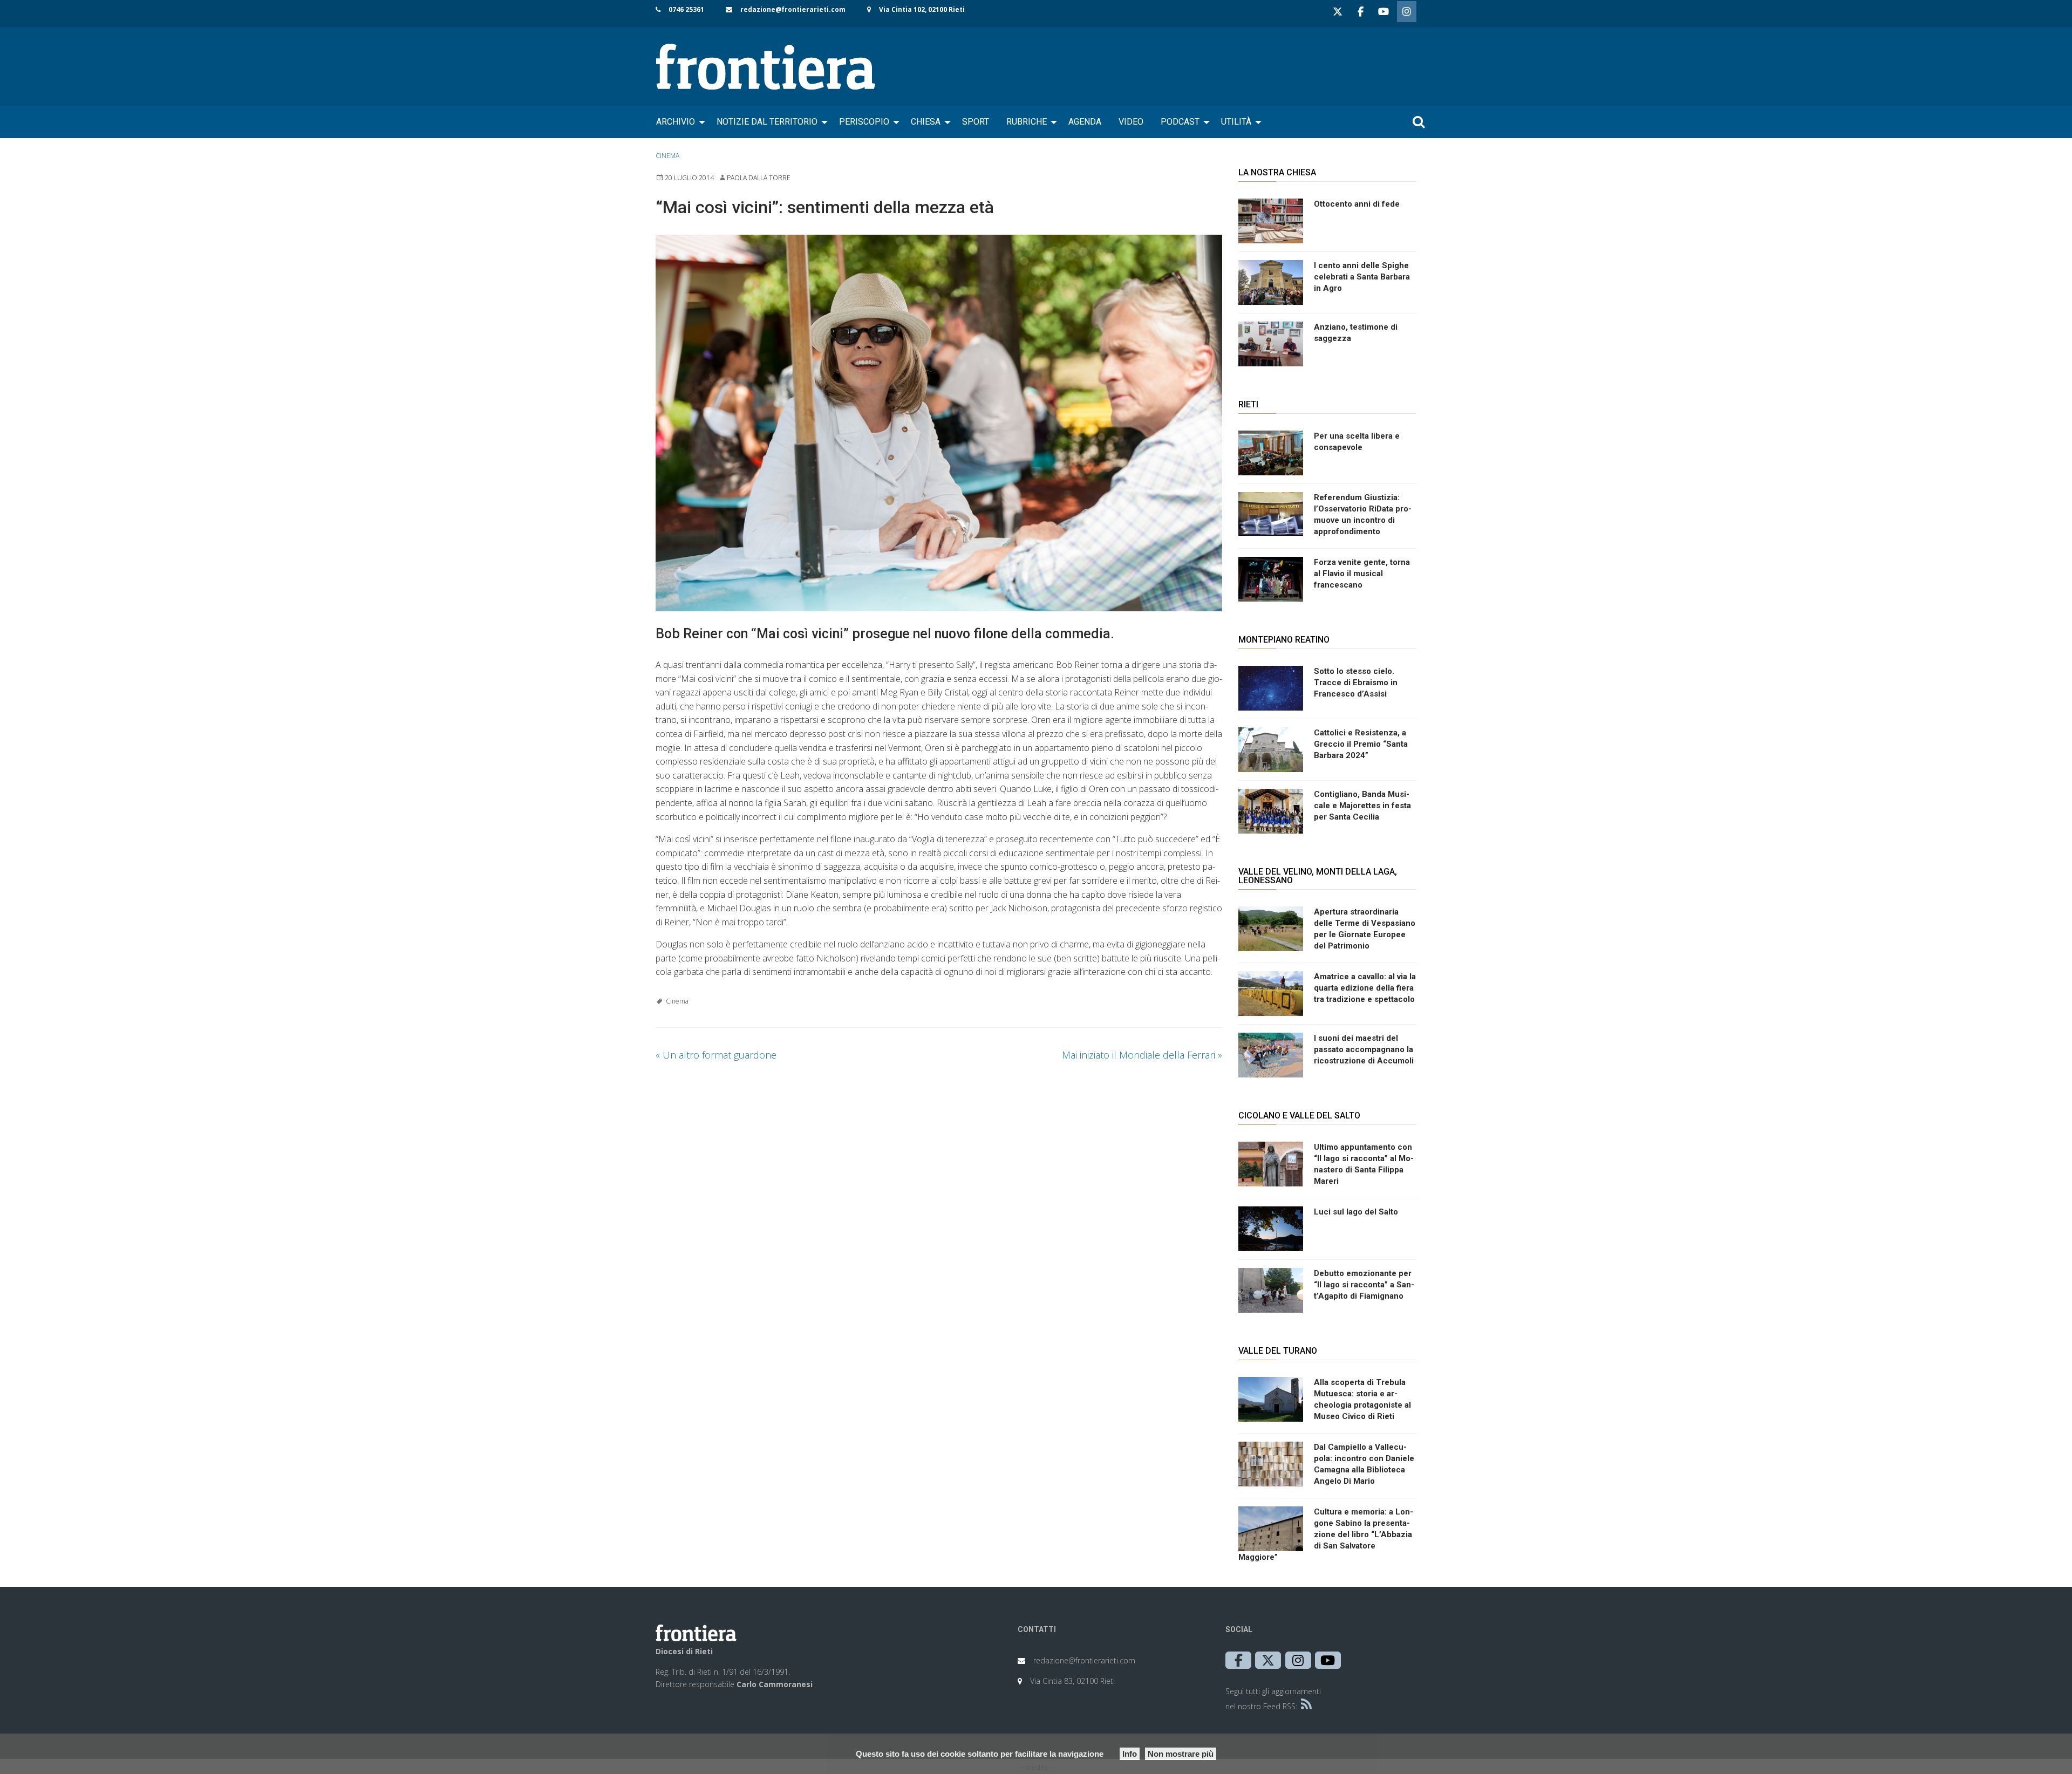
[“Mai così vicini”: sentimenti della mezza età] (939, 423)
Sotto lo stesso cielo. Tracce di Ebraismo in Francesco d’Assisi (1356, 683)
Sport (976, 122)
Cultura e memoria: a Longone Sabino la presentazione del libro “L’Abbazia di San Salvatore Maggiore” (1326, 1534)
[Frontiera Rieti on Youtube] (1383, 12)
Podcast (1180, 122)
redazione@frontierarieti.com (793, 9)
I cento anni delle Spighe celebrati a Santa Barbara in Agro (1362, 277)
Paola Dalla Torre (759, 178)
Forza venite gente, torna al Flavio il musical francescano (1362, 574)
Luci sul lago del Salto (1356, 1212)
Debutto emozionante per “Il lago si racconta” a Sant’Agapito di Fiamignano (1364, 1285)
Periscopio (864, 122)
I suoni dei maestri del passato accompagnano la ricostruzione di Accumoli (1364, 1049)
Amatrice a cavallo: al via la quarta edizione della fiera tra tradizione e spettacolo (1365, 988)
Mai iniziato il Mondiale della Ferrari (1142, 1055)
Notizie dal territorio (767, 122)
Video (1131, 122)
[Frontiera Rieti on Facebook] (1360, 12)
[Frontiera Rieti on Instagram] (1407, 12)
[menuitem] (678, 122)
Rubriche (1027, 122)
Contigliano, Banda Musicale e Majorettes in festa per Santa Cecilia (1362, 806)
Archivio (676, 122)
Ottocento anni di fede (1357, 204)
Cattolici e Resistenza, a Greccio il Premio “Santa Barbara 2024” (1361, 744)
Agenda (1085, 122)
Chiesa (926, 122)
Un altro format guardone (716, 1055)
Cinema (667, 156)
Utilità (1236, 122)
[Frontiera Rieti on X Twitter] (1338, 12)
